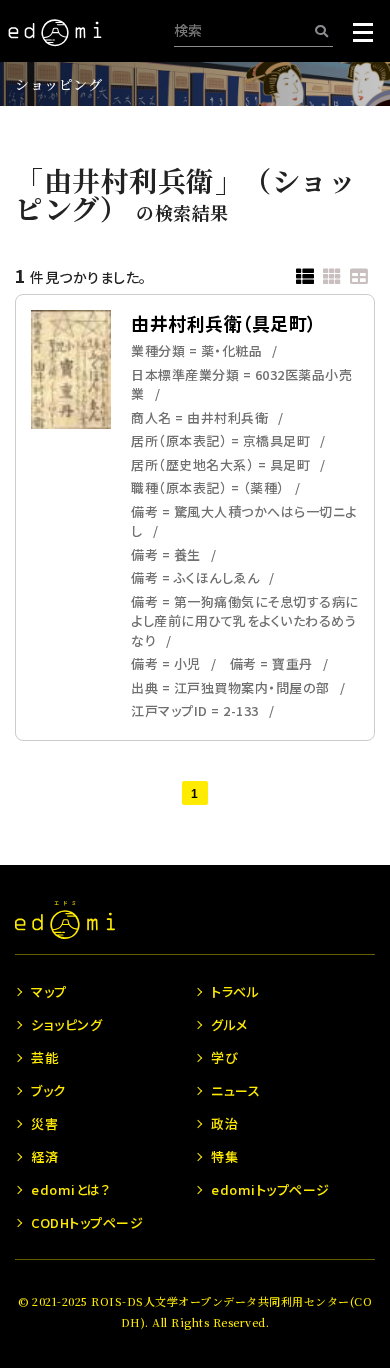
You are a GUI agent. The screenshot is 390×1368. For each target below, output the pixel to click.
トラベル (235, 991)
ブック (48, 1090)
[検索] (321, 30)
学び (224, 1057)
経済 (44, 1156)
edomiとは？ (70, 1189)
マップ (49, 991)
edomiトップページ (270, 1189)
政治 (224, 1123)
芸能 (44, 1057)
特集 (224, 1156)
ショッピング (58, 84)
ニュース (235, 1090)
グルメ (229, 1024)
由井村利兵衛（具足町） (224, 323)
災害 (44, 1123)
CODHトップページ (87, 1222)
